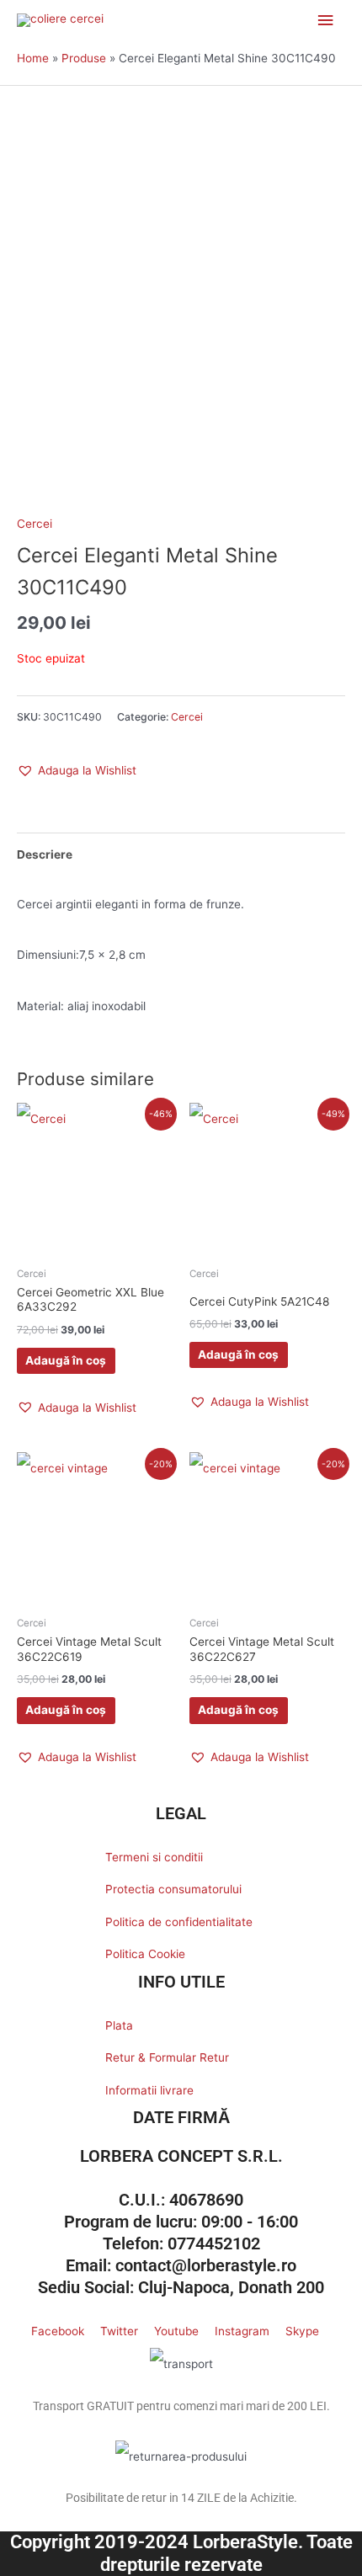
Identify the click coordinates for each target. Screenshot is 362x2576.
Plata (119, 2025)
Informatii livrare (149, 2090)
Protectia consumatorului (173, 1889)
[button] (77, 770)
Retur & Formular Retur (167, 2057)
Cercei (35, 524)
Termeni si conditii (154, 1857)
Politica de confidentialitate (179, 1922)
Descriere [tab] (45, 854)
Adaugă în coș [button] (66, 1360)
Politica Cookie (145, 1954)
